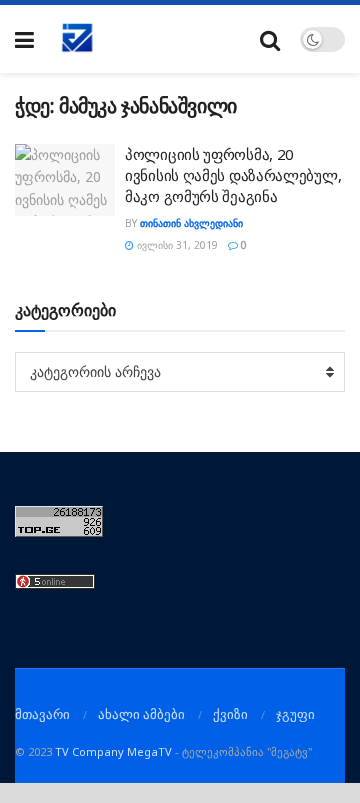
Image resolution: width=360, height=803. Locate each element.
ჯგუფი (295, 714)
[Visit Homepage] (78, 39)
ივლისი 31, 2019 (176, 245)
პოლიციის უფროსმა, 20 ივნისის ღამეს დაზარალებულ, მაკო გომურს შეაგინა (233, 175)
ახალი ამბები (141, 714)
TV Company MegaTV (113, 751)
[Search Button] (270, 39)
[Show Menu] (24, 39)
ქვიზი (230, 714)
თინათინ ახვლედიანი (191, 223)
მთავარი (42, 714)
